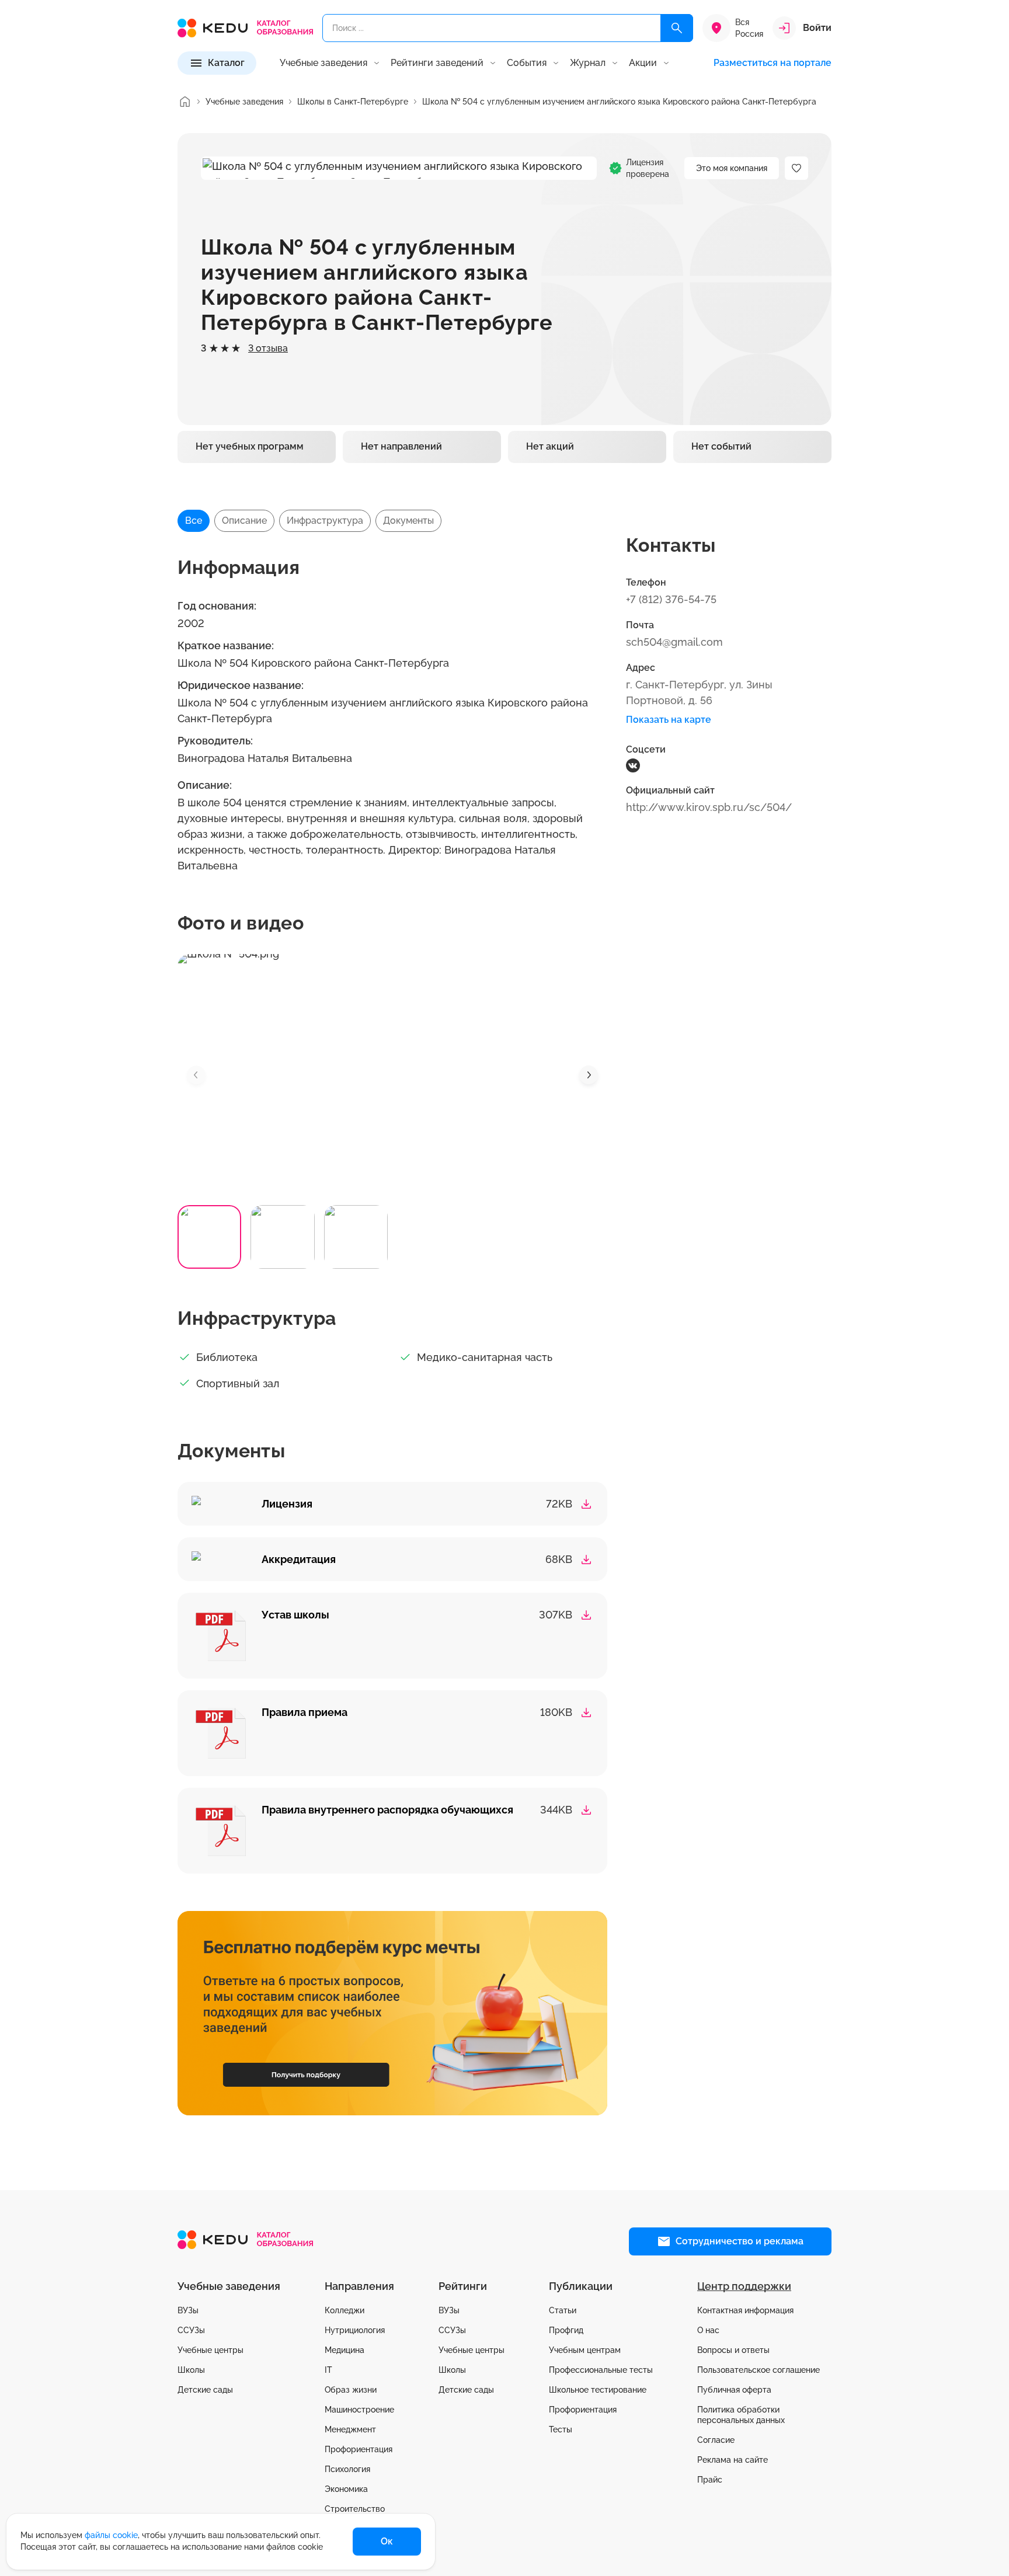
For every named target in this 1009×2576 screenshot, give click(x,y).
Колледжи (345, 2310)
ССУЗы (191, 2330)
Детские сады (205, 2390)
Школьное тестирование (598, 2390)
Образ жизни (351, 2390)
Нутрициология (355, 2330)
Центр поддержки (744, 2286)
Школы (191, 2370)
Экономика (346, 2489)
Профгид (566, 2330)
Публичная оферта (734, 2390)
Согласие (716, 2440)
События (527, 63)
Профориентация (359, 2449)
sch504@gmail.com (674, 642)
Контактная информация (745, 2310)
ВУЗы (188, 2310)
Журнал (588, 63)
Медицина (345, 2350)
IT (328, 2370)
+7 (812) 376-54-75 (671, 599)
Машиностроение (359, 2410)
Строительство (355, 2509)
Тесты (561, 2429)
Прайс (710, 2480)
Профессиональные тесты (601, 2370)
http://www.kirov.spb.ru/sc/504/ (709, 807)
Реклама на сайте (733, 2460)
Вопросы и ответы (733, 2350)
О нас (708, 2330)
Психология (347, 2469)
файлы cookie (111, 2535)
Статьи (563, 2310)
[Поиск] (677, 28)
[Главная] (185, 102)
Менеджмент (350, 2429)
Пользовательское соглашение (759, 2370)
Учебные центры (211, 2350)
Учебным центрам (585, 2350)
